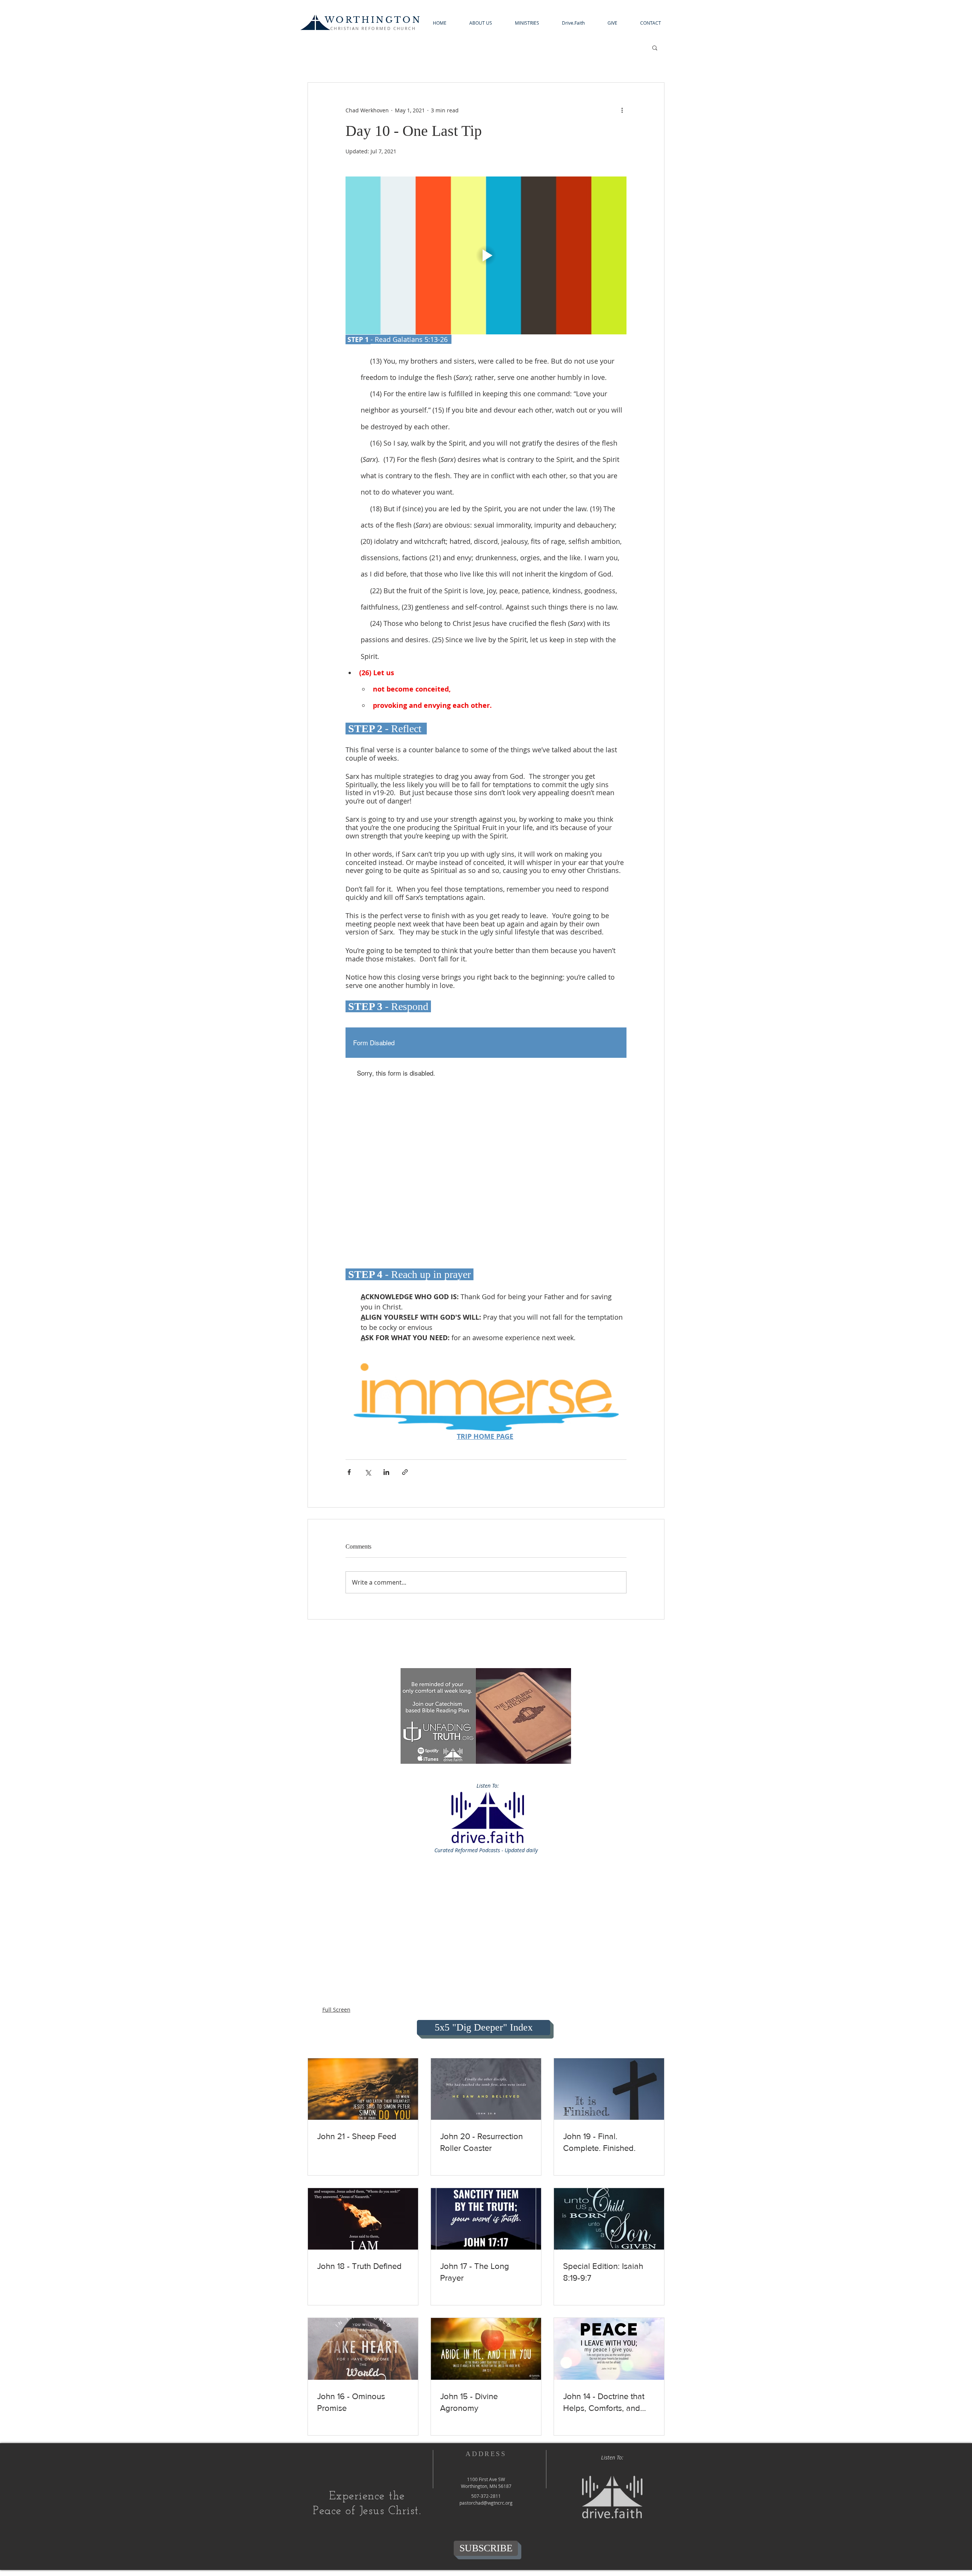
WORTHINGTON (373, 20)
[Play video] (486, 255)
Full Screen (336, 2010)
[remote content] (486, 1146)
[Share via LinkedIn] (386, 1472)
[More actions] (622, 110)
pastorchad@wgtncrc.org (486, 2503)
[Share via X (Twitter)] (368, 1472)
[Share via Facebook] (349, 1472)
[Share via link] (405, 1472)
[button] (481, 23)
